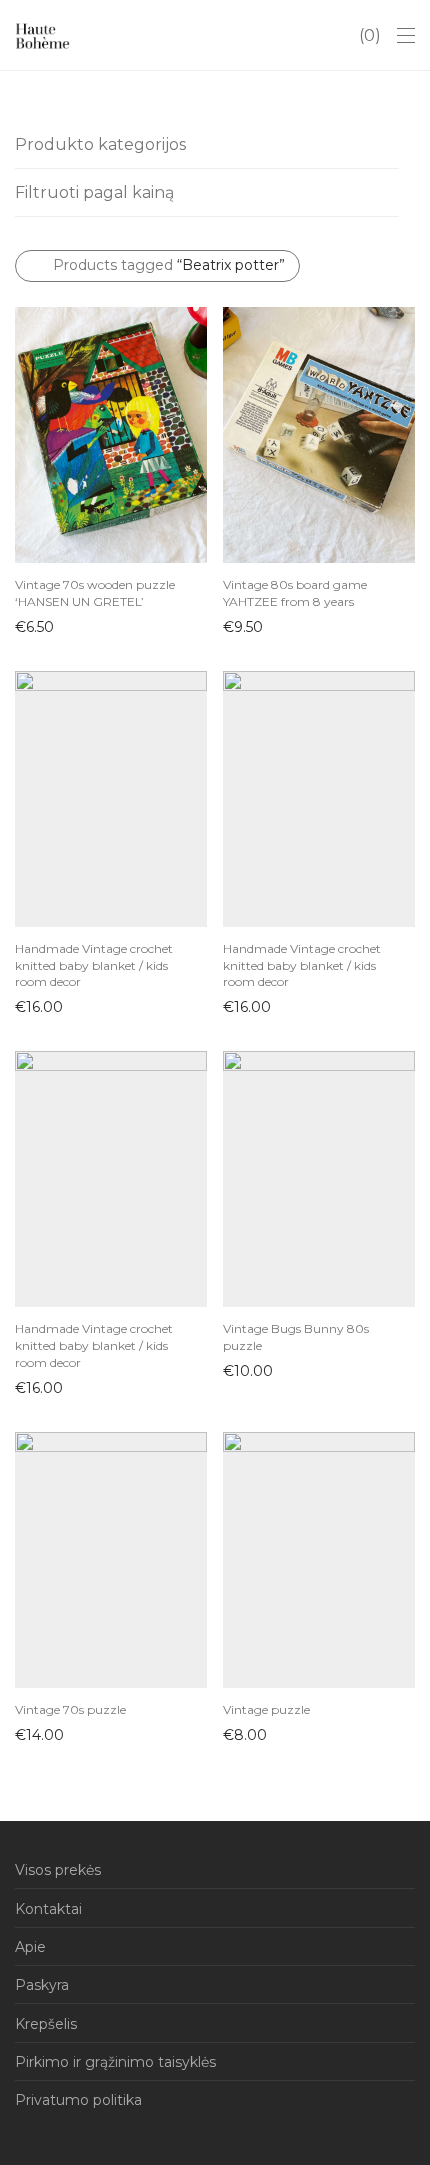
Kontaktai (48, 1909)
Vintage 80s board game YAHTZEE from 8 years (295, 593)
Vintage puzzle (266, 1709)
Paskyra (42, 1985)
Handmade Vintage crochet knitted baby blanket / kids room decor (94, 965)
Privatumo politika (78, 2100)
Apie (30, 1947)
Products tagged (169, 265)
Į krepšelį (36, 626)
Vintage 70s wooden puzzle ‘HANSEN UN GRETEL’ (95, 593)
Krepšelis (46, 2024)
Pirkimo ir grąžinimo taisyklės (115, 2062)
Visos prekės (58, 1870)
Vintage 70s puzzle (70, 1709)
